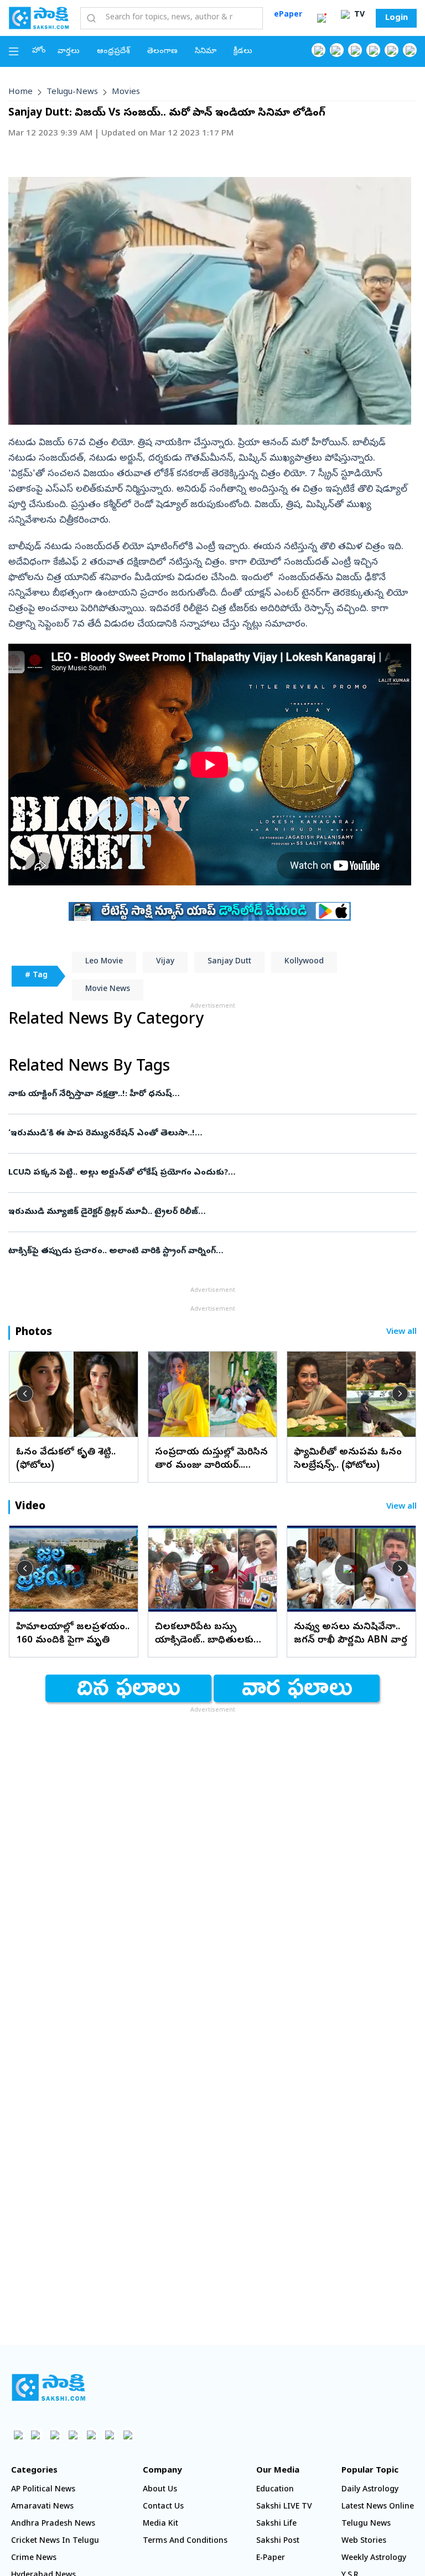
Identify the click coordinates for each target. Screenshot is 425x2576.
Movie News (108, 990)
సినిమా (206, 52)
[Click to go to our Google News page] (410, 50)
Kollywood (304, 962)
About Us (160, 2490)
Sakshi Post (278, 2541)
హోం (39, 51)
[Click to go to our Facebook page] (318, 50)
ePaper (288, 15)
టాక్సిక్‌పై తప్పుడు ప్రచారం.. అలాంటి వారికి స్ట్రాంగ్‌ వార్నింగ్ (193, 1252)
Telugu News (366, 2524)
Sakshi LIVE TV (284, 2507)
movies (126, 92)
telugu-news (72, 92)
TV (358, 15)
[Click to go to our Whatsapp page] (337, 50)
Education (275, 2490)
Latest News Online (378, 2507)
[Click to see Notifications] (322, 18)
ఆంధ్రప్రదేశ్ (113, 52)
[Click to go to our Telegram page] (109, 2435)
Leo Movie (104, 962)
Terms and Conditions (185, 2541)
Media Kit (160, 2524)
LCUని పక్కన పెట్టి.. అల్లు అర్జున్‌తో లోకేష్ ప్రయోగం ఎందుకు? (211, 1173)
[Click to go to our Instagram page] (373, 50)
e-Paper (271, 2559)
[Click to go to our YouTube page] (392, 50)
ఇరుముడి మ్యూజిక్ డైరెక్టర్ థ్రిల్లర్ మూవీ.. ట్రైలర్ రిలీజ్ (206, 1212)
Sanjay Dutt (229, 962)
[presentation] (25, 1394)
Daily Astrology (370, 2490)
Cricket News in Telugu (55, 2541)
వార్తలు (69, 52)
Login (397, 18)
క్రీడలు (243, 52)
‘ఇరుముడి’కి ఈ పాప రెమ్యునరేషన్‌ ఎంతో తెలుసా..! (212, 1134)
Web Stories (364, 2541)
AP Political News (43, 2490)
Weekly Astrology (374, 2559)
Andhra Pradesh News (53, 2524)
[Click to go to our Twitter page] (355, 50)
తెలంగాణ (162, 52)
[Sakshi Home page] (39, 18)
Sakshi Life (276, 2524)
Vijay (165, 962)
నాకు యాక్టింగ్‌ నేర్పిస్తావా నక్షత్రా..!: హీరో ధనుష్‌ (211, 1094)
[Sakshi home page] (48, 2387)
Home (20, 92)
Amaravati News (42, 2507)
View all (401, 1333)
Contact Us (163, 2507)
